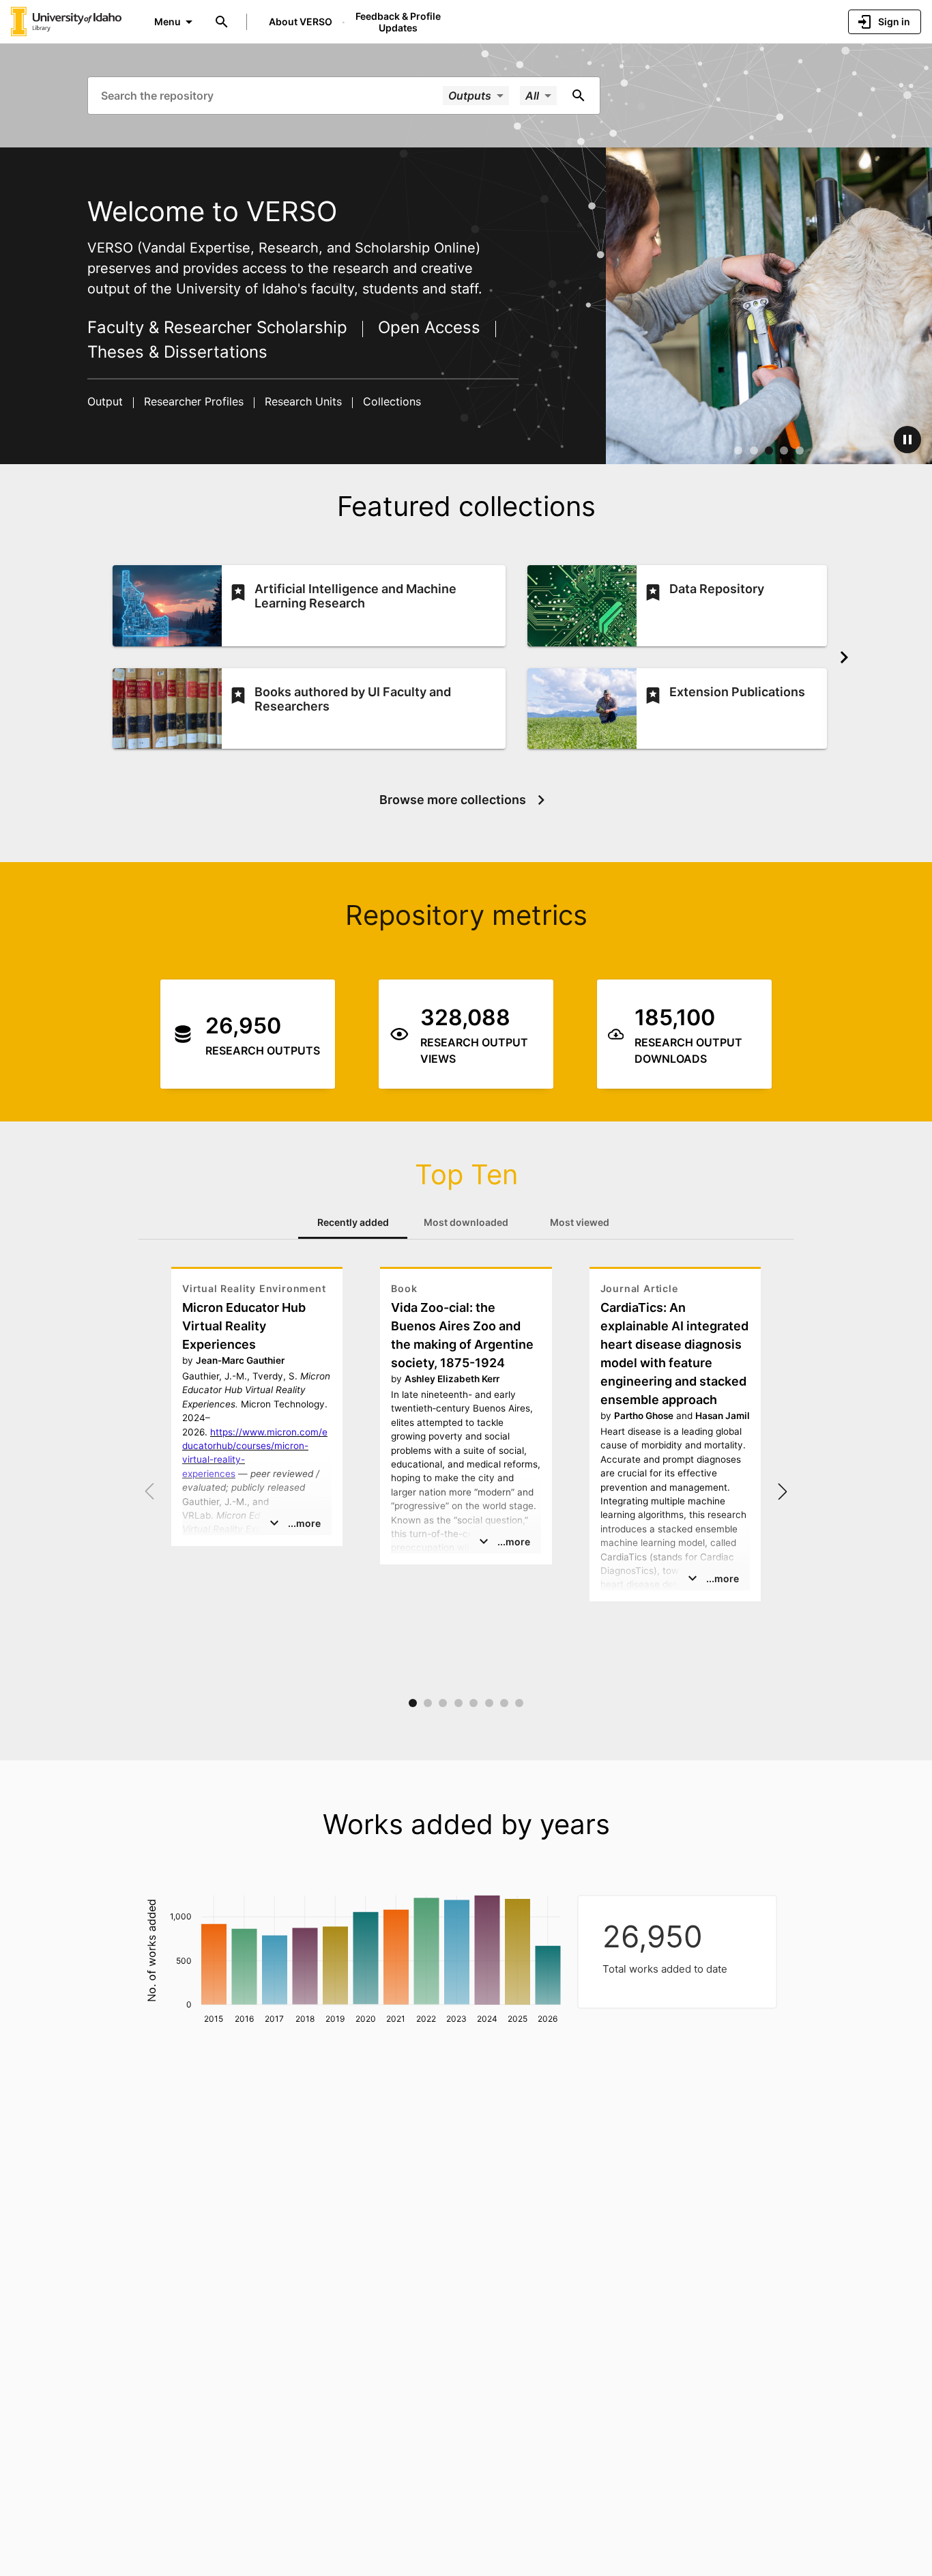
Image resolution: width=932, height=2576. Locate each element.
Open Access (429, 327)
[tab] (353, 1222)
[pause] (907, 440)
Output (107, 401)
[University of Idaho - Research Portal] (66, 21)
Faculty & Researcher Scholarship (220, 327)
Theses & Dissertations (177, 352)
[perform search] (579, 96)
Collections (390, 401)
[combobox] (271, 95)
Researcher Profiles (194, 401)
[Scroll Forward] (844, 657)
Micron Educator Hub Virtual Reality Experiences (244, 1326)
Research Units (303, 401)
